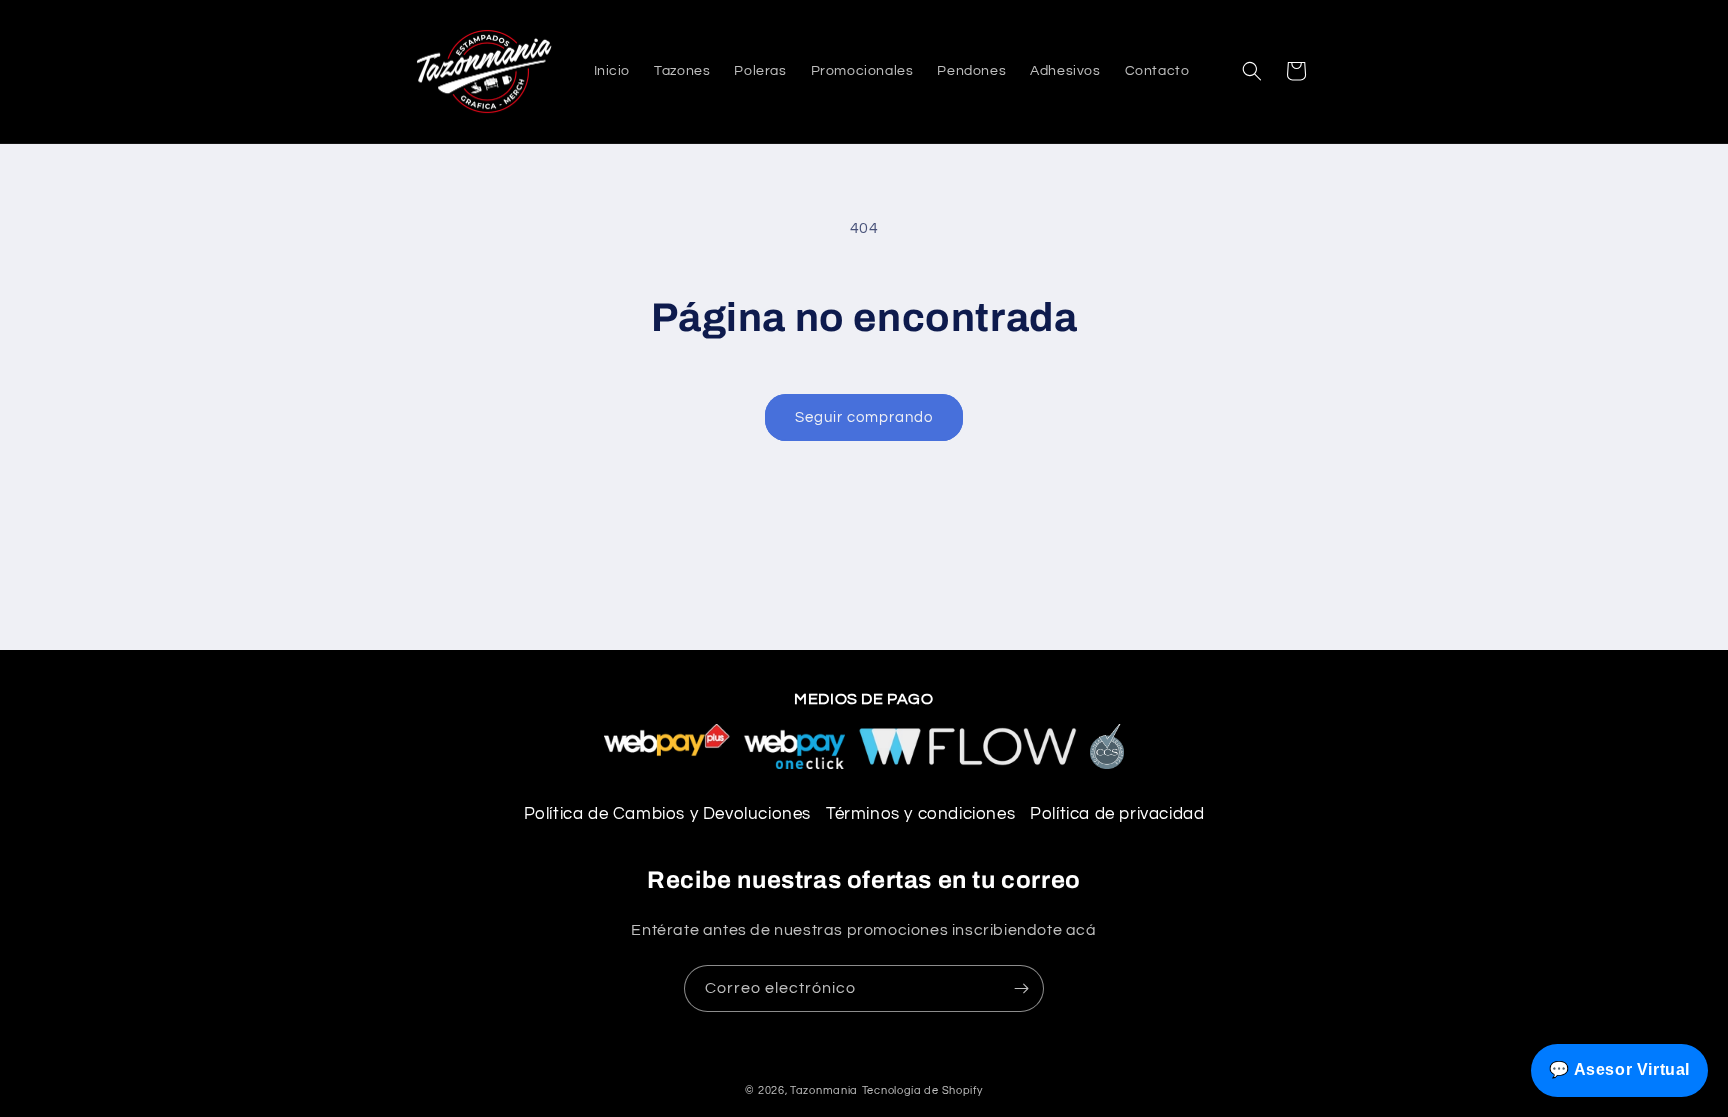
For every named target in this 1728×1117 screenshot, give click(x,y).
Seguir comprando (864, 417)
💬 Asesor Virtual (1619, 1069)
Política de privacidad (1117, 814)
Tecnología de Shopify (922, 1090)
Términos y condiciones (920, 814)
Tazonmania (824, 1090)
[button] (1252, 71)
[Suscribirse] (1021, 988)
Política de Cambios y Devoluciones (667, 814)
